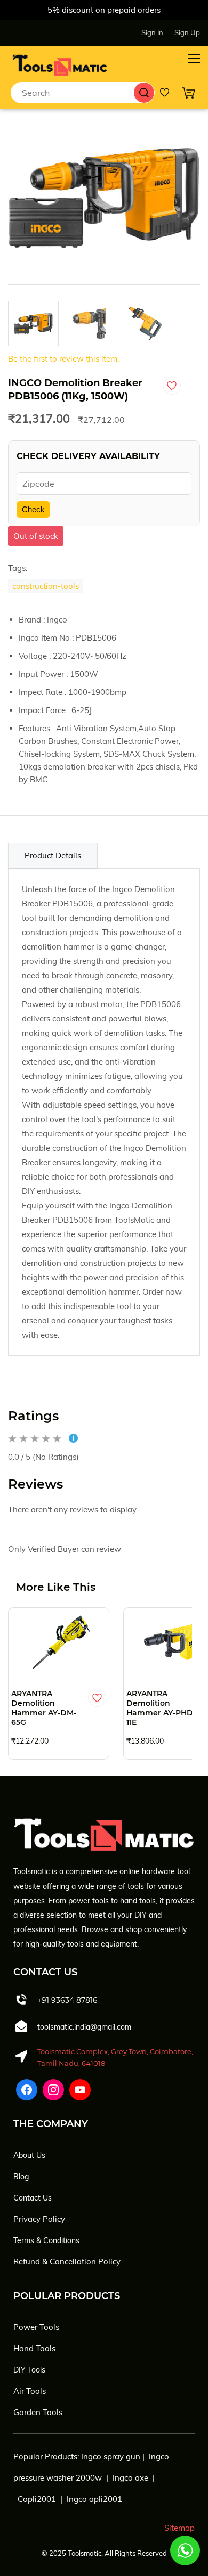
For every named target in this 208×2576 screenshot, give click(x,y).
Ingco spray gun (111, 2456)
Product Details (53, 856)
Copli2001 (37, 2499)
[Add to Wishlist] (172, 386)
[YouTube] (80, 2090)
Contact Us (33, 2198)
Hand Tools (34, 2348)
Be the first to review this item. (63, 359)
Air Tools (30, 2391)
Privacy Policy (39, 2219)
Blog (21, 2177)
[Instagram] (53, 2090)
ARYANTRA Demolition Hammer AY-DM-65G (44, 1708)
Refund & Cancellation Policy (67, 2262)
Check (33, 509)
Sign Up (187, 32)
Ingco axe (130, 2478)
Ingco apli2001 (94, 2499)
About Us (29, 2155)
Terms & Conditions (46, 2240)
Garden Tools (38, 2412)
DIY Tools (29, 2370)
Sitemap (179, 2528)
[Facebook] (27, 2090)
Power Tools (36, 2327)
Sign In (152, 32)
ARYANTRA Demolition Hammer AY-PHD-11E (161, 1708)
